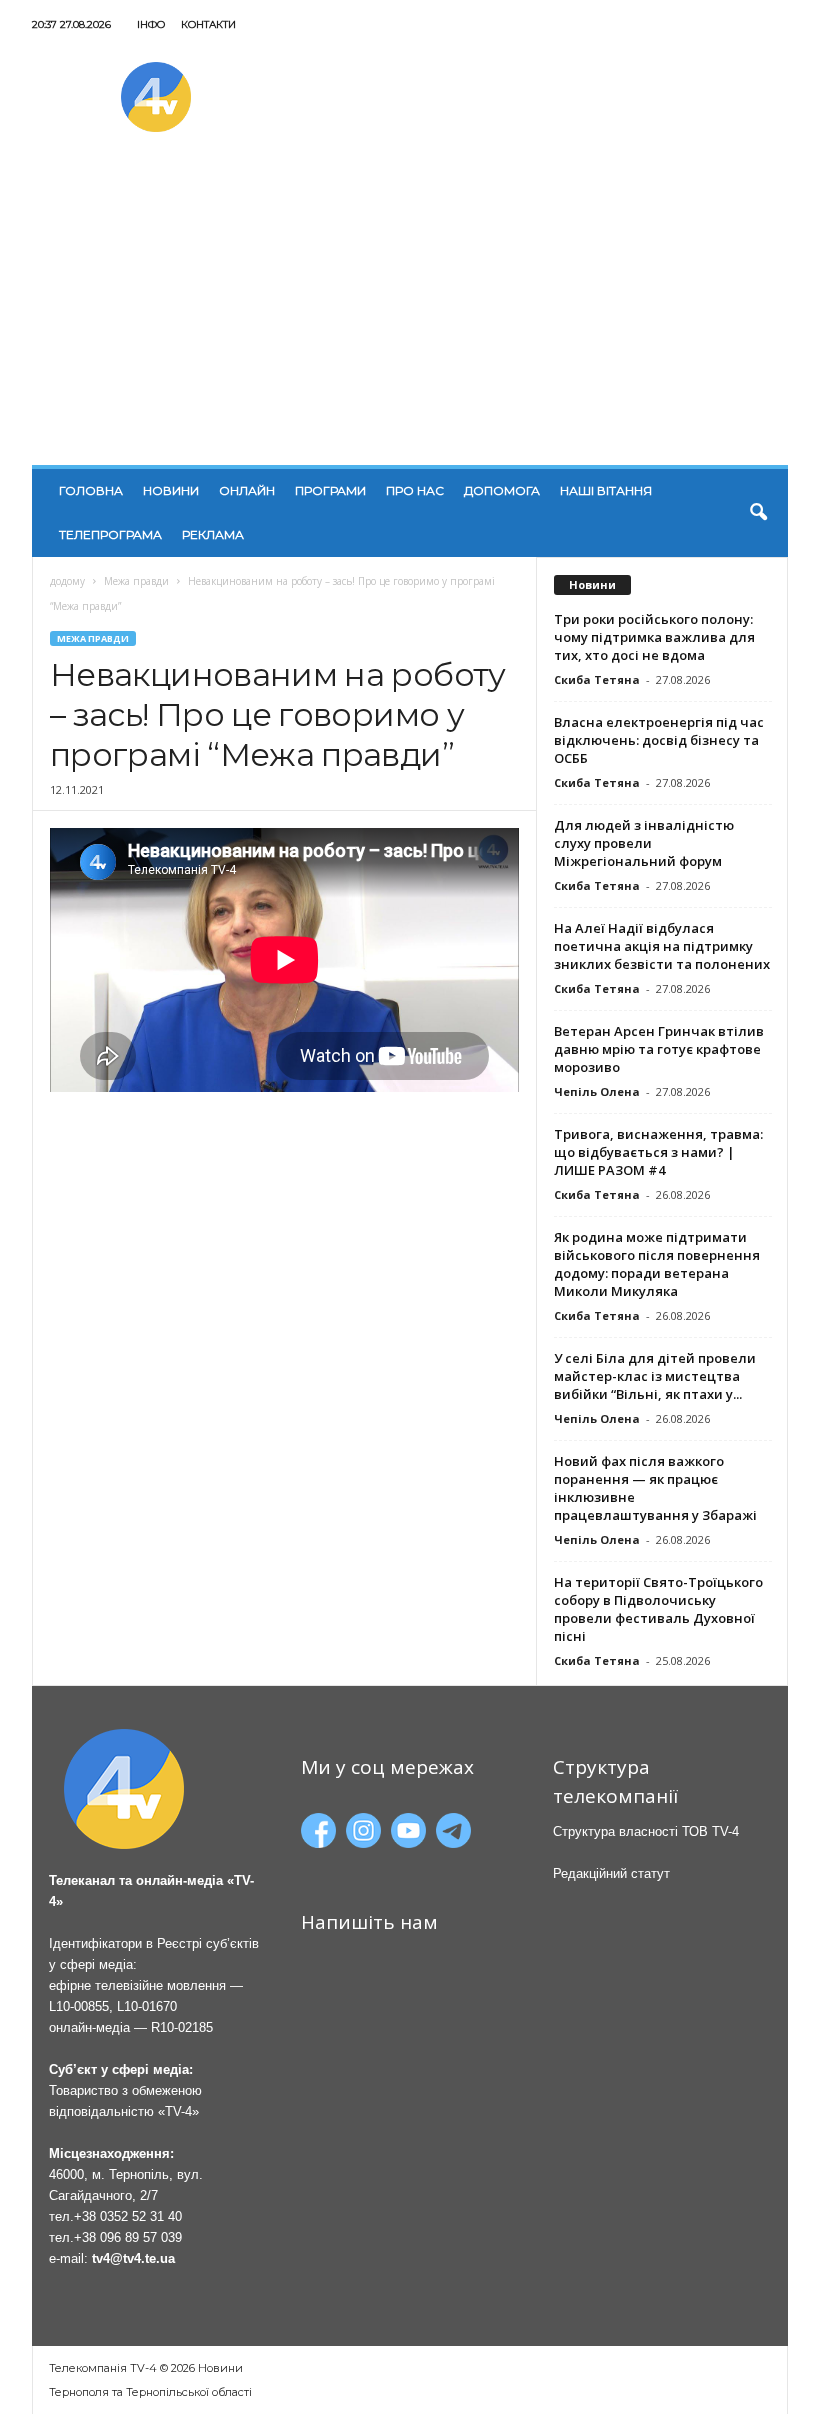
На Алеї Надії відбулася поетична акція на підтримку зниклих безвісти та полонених (662, 946)
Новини (171, 490)
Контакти (208, 24)
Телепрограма (110, 534)
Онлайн (247, 490)
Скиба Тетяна (597, 679)
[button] (758, 513)
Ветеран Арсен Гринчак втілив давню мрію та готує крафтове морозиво (659, 1049)
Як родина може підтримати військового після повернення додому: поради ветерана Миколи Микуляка (657, 1264)
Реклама (213, 534)
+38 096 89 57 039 (128, 2237)
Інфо (151, 24)
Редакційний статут (611, 1873)
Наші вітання (606, 490)
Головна (91, 490)
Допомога (502, 490)
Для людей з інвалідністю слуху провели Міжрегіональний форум (644, 843)
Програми (330, 490)
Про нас (415, 490)
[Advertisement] (410, 315)
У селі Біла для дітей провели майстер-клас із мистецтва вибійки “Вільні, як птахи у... (655, 1376)
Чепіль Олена (597, 1091)
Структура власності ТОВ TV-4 (646, 1831)
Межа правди (136, 581)
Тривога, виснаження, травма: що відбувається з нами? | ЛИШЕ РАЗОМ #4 (658, 1152)
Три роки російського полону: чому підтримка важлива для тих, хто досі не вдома (654, 637)
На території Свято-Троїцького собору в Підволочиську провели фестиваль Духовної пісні (658, 1609)
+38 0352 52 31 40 (128, 2216)
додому (67, 581)
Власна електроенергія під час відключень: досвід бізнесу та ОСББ (659, 740)
